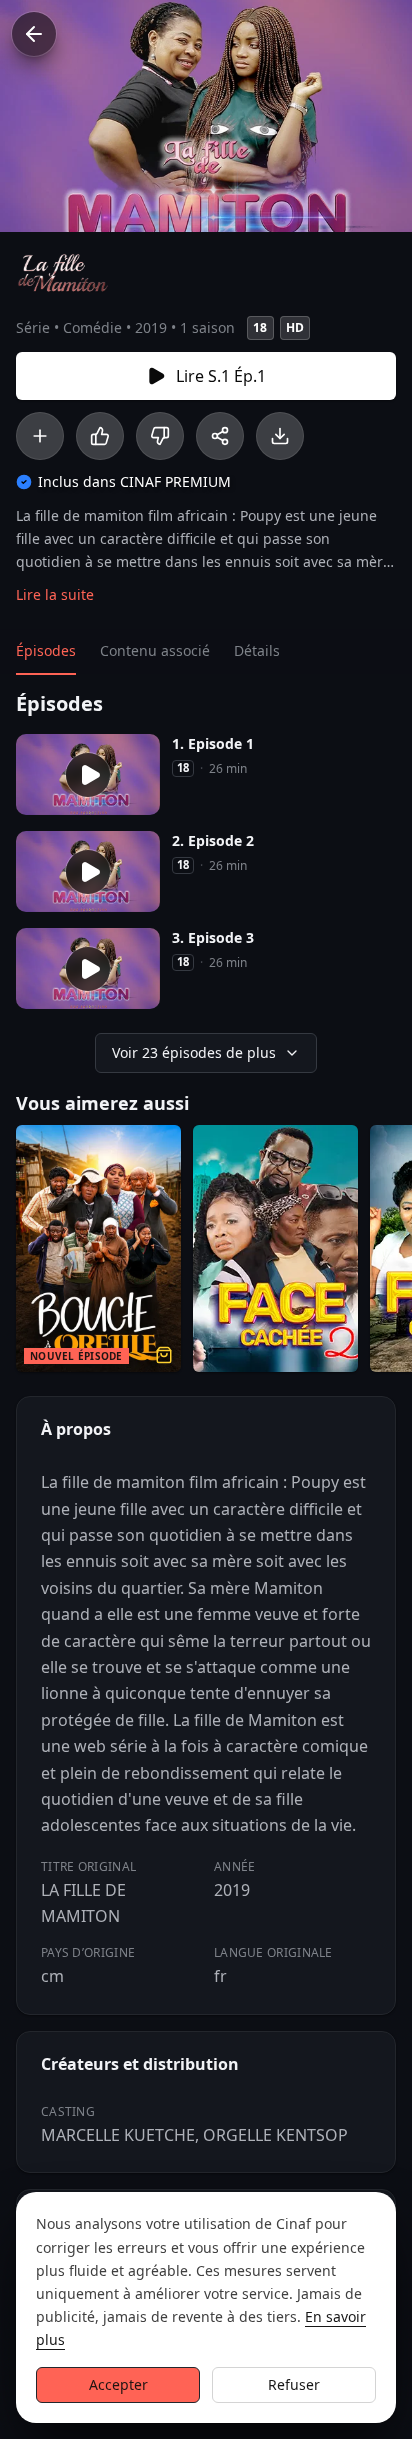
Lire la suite (55, 594)
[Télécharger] (280, 436)
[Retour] (34, 34)
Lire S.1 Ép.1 (221, 376)
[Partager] (220, 436)
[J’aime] (100, 436)
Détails (257, 650)
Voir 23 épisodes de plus (194, 1052)
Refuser (294, 2384)
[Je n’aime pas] (160, 436)
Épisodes (46, 650)
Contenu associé (155, 650)
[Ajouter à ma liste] (40, 436)
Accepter (118, 2384)
